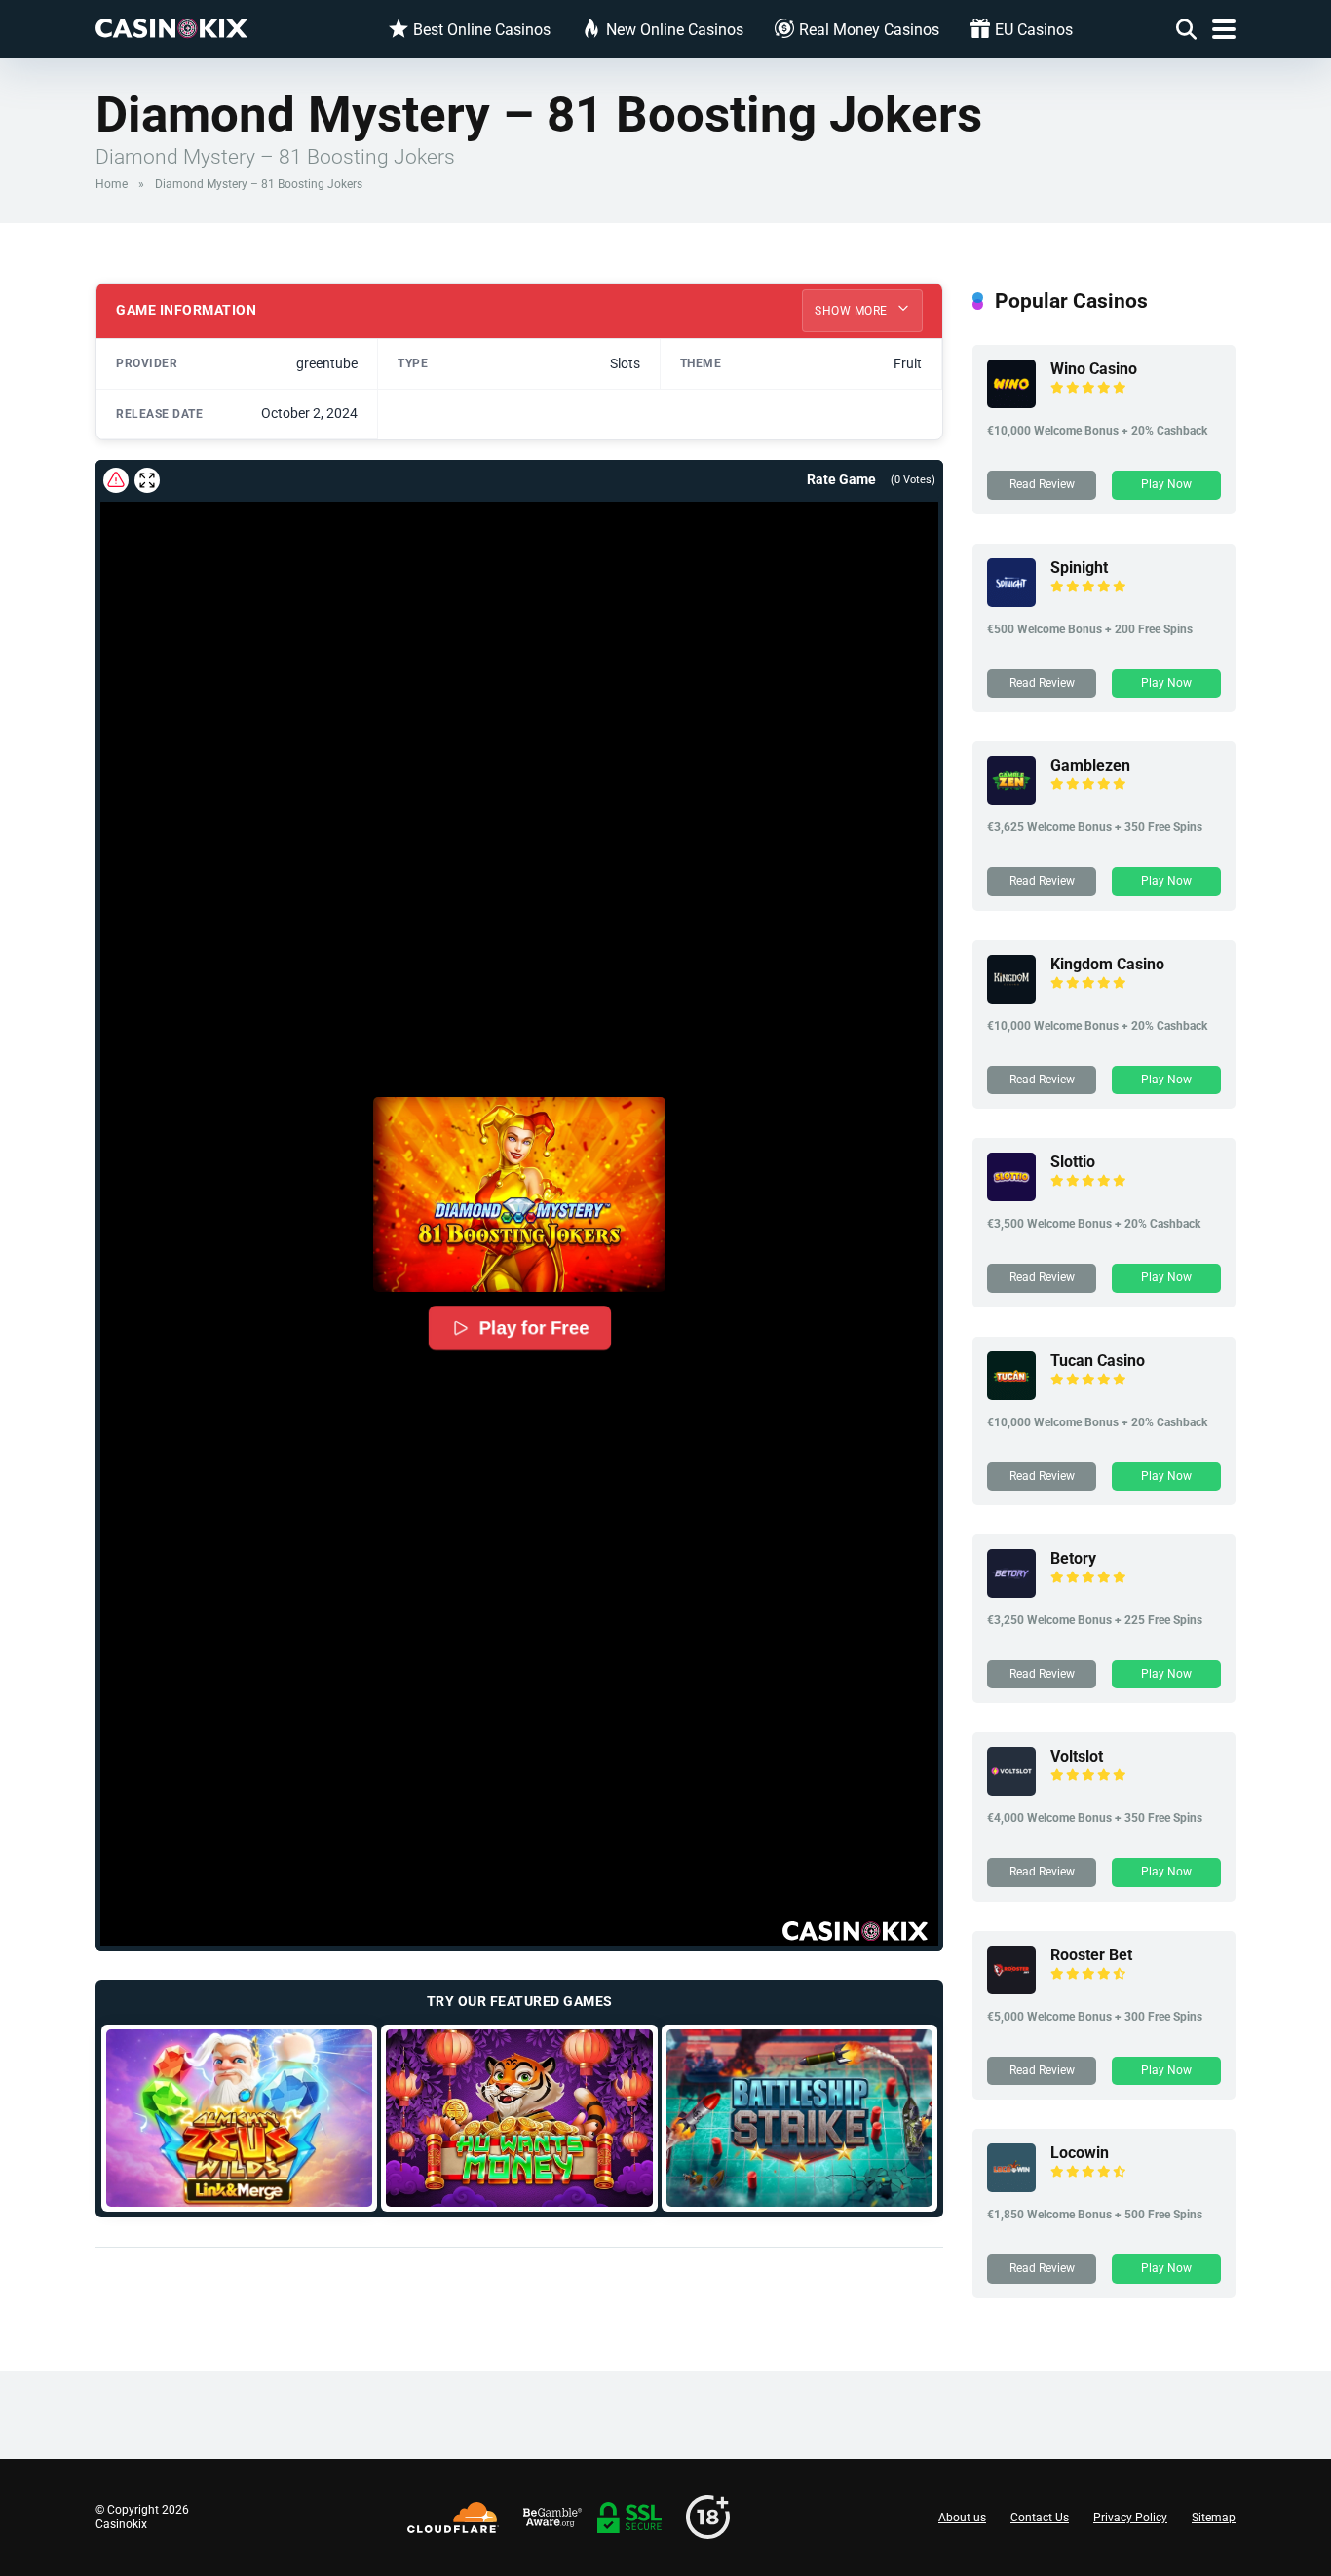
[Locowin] (1011, 2187)
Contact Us (1040, 2518)
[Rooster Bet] (1011, 1989)
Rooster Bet (1091, 1955)
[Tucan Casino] (1011, 1395)
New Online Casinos (675, 30)
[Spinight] (1011, 602)
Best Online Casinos (482, 30)
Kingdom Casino (1107, 964)
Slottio (1073, 1162)
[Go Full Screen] (147, 480)
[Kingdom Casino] (1011, 998)
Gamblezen (1090, 765)
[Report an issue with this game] (116, 480)
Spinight (1079, 568)
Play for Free (533, 1328)
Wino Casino (1094, 369)
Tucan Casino (1098, 1361)
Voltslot (1077, 1756)
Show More (853, 311)
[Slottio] (1011, 1196)
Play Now (1166, 484)
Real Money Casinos (869, 30)
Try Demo (239, 2118)
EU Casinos (1034, 30)
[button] (519, 1194)
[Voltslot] (1011, 1790)
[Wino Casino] (1011, 403)
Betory (1073, 1558)
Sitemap (1214, 2518)
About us (962, 2518)
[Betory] (1011, 1592)
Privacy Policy (1130, 2518)
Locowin (1080, 2153)
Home (112, 184)
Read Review (1042, 484)
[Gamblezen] (1011, 799)
